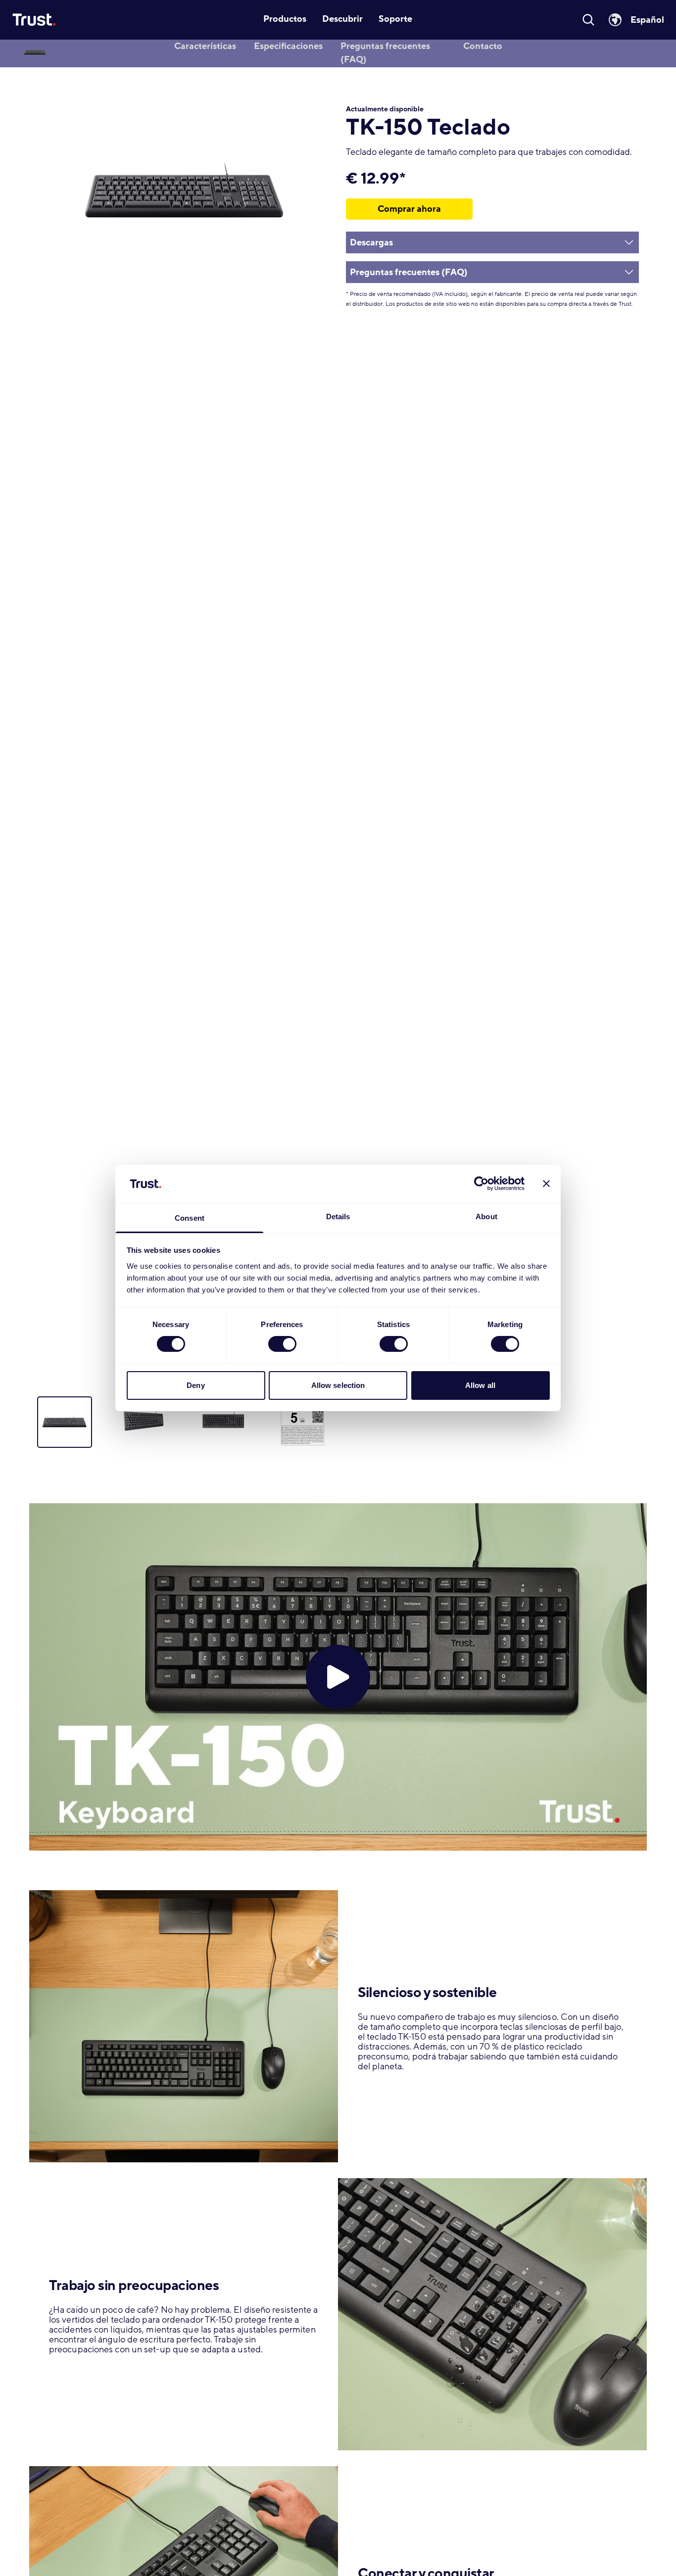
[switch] (282, 1344)
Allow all (480, 1385)
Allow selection (338, 1385)
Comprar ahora (409, 209)
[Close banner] (546, 1184)
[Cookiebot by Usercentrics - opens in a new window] (481, 1184)
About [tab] (486, 1216)
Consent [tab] (190, 1218)
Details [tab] (338, 1216)
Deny (195, 1385)
